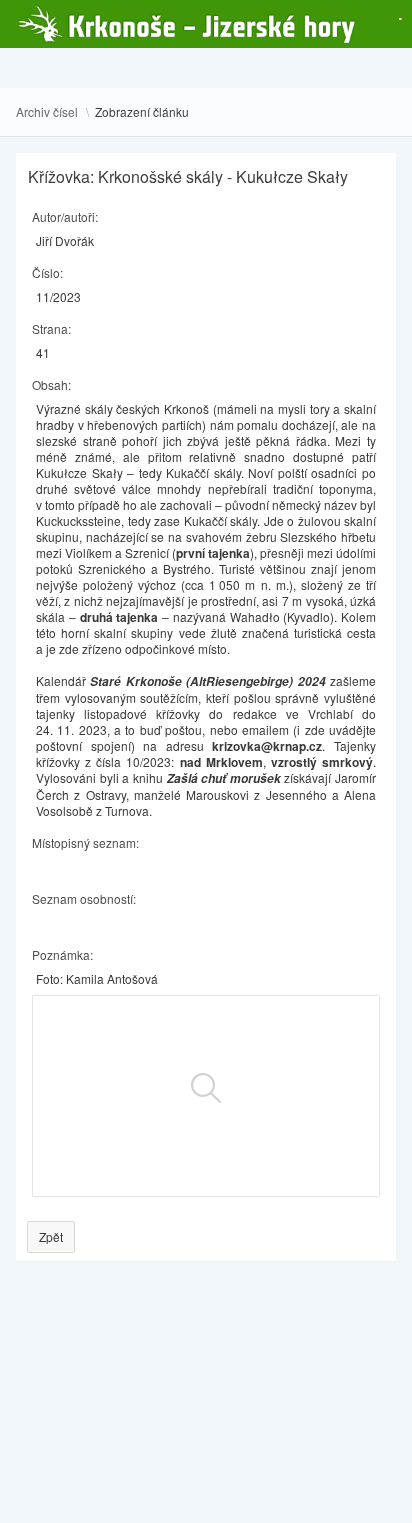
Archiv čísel (47, 112)
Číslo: (47, 272)
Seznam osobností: (84, 898)
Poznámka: (62, 954)
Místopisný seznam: (85, 842)
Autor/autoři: (65, 216)
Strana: (51, 328)
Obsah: (51, 384)
